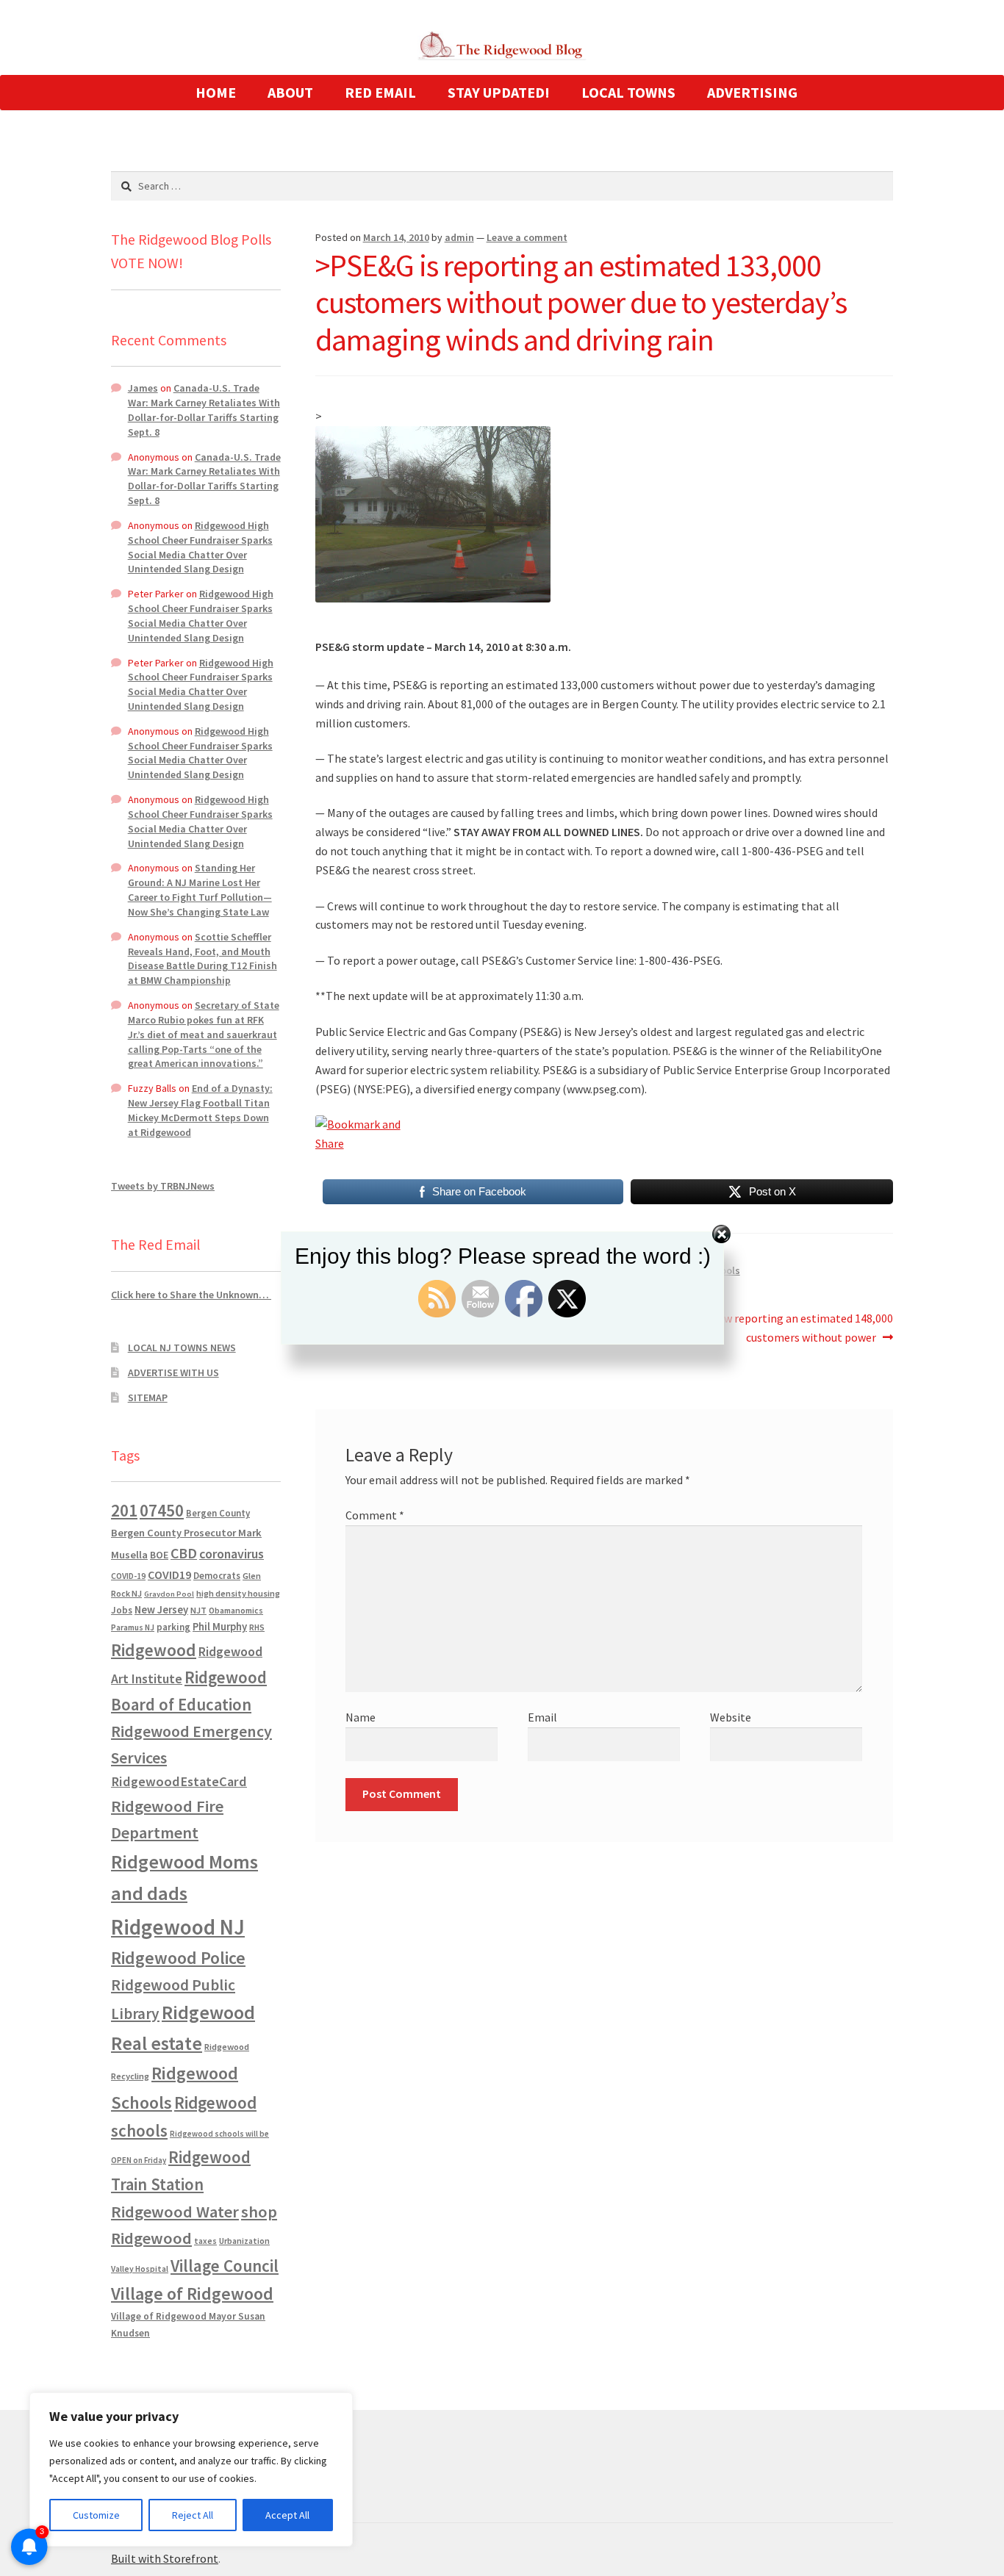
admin (459, 237)
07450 (162, 1510)
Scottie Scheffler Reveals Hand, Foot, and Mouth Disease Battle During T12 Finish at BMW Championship (202, 958)
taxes (205, 2241)
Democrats (217, 1576)
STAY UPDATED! (499, 92)
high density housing (238, 1593)
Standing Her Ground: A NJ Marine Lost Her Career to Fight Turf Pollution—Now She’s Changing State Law (200, 889)
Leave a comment (527, 237)
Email (542, 1717)
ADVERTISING (752, 92)
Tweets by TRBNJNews (163, 1186)
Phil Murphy (220, 1627)
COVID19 (169, 1575)
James (143, 388)
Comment (375, 1515)
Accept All (287, 2515)
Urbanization (244, 2241)
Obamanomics (236, 1610)
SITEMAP (148, 1397)
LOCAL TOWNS (628, 92)
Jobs (122, 1610)
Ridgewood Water (175, 2212)
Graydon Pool (169, 1594)
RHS (257, 1627)
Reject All (193, 2515)
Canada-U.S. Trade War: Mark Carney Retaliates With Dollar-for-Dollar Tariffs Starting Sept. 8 (204, 410)
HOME (216, 92)
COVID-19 (128, 1576)
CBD (184, 1553)
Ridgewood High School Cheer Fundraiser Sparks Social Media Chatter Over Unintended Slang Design (200, 547)
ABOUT (290, 92)
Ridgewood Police (178, 1958)
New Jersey (161, 1610)
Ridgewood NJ (178, 1927)
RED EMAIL (380, 92)
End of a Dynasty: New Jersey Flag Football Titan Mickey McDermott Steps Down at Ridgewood (200, 1110)
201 (124, 1510)
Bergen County (218, 1513)
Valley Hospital (140, 2269)
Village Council (225, 2266)
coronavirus (232, 1554)
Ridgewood (154, 1650)
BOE (159, 1555)
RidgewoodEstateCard (179, 1781)
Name (361, 1717)
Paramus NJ (133, 1627)
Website (731, 1717)
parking (173, 1627)
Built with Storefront (165, 2558)
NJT (198, 1610)
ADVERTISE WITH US (173, 1372)
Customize (96, 2515)
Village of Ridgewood (192, 2293)
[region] (191, 2469)
